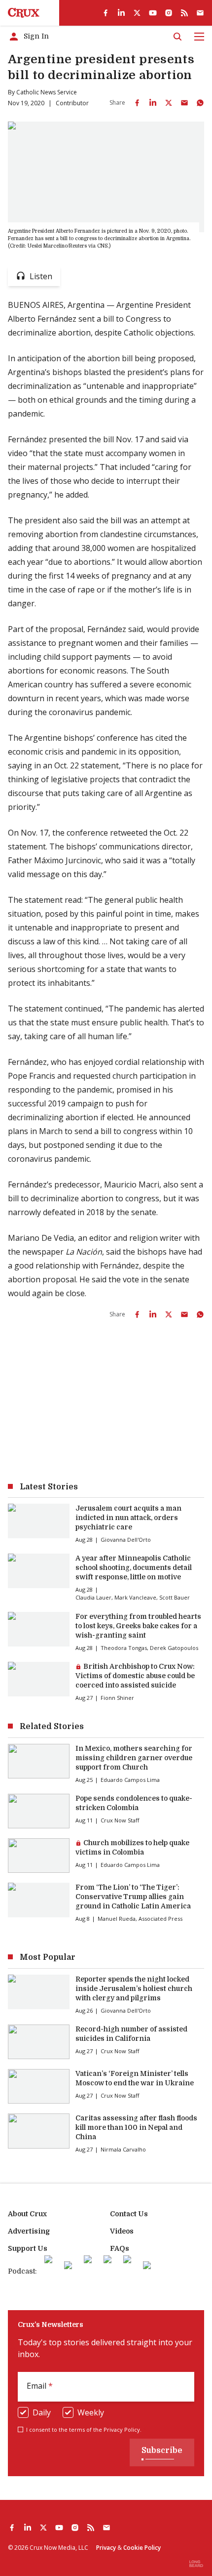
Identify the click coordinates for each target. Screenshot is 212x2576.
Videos (122, 2231)
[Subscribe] (200, 13)
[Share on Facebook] (137, 103)
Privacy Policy (122, 2429)
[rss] (184, 13)
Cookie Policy (142, 2548)
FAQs (120, 2248)
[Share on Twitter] (169, 103)
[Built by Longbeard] (196, 2564)
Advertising (29, 2231)
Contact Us (129, 2214)
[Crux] (24, 13)
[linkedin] (121, 13)
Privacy (106, 2548)
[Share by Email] (184, 103)
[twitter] (137, 13)
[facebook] (106, 13)
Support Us (28, 2248)
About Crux (27, 2214)
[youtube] (153, 13)
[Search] (177, 37)
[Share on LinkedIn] (153, 103)
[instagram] (169, 13)
